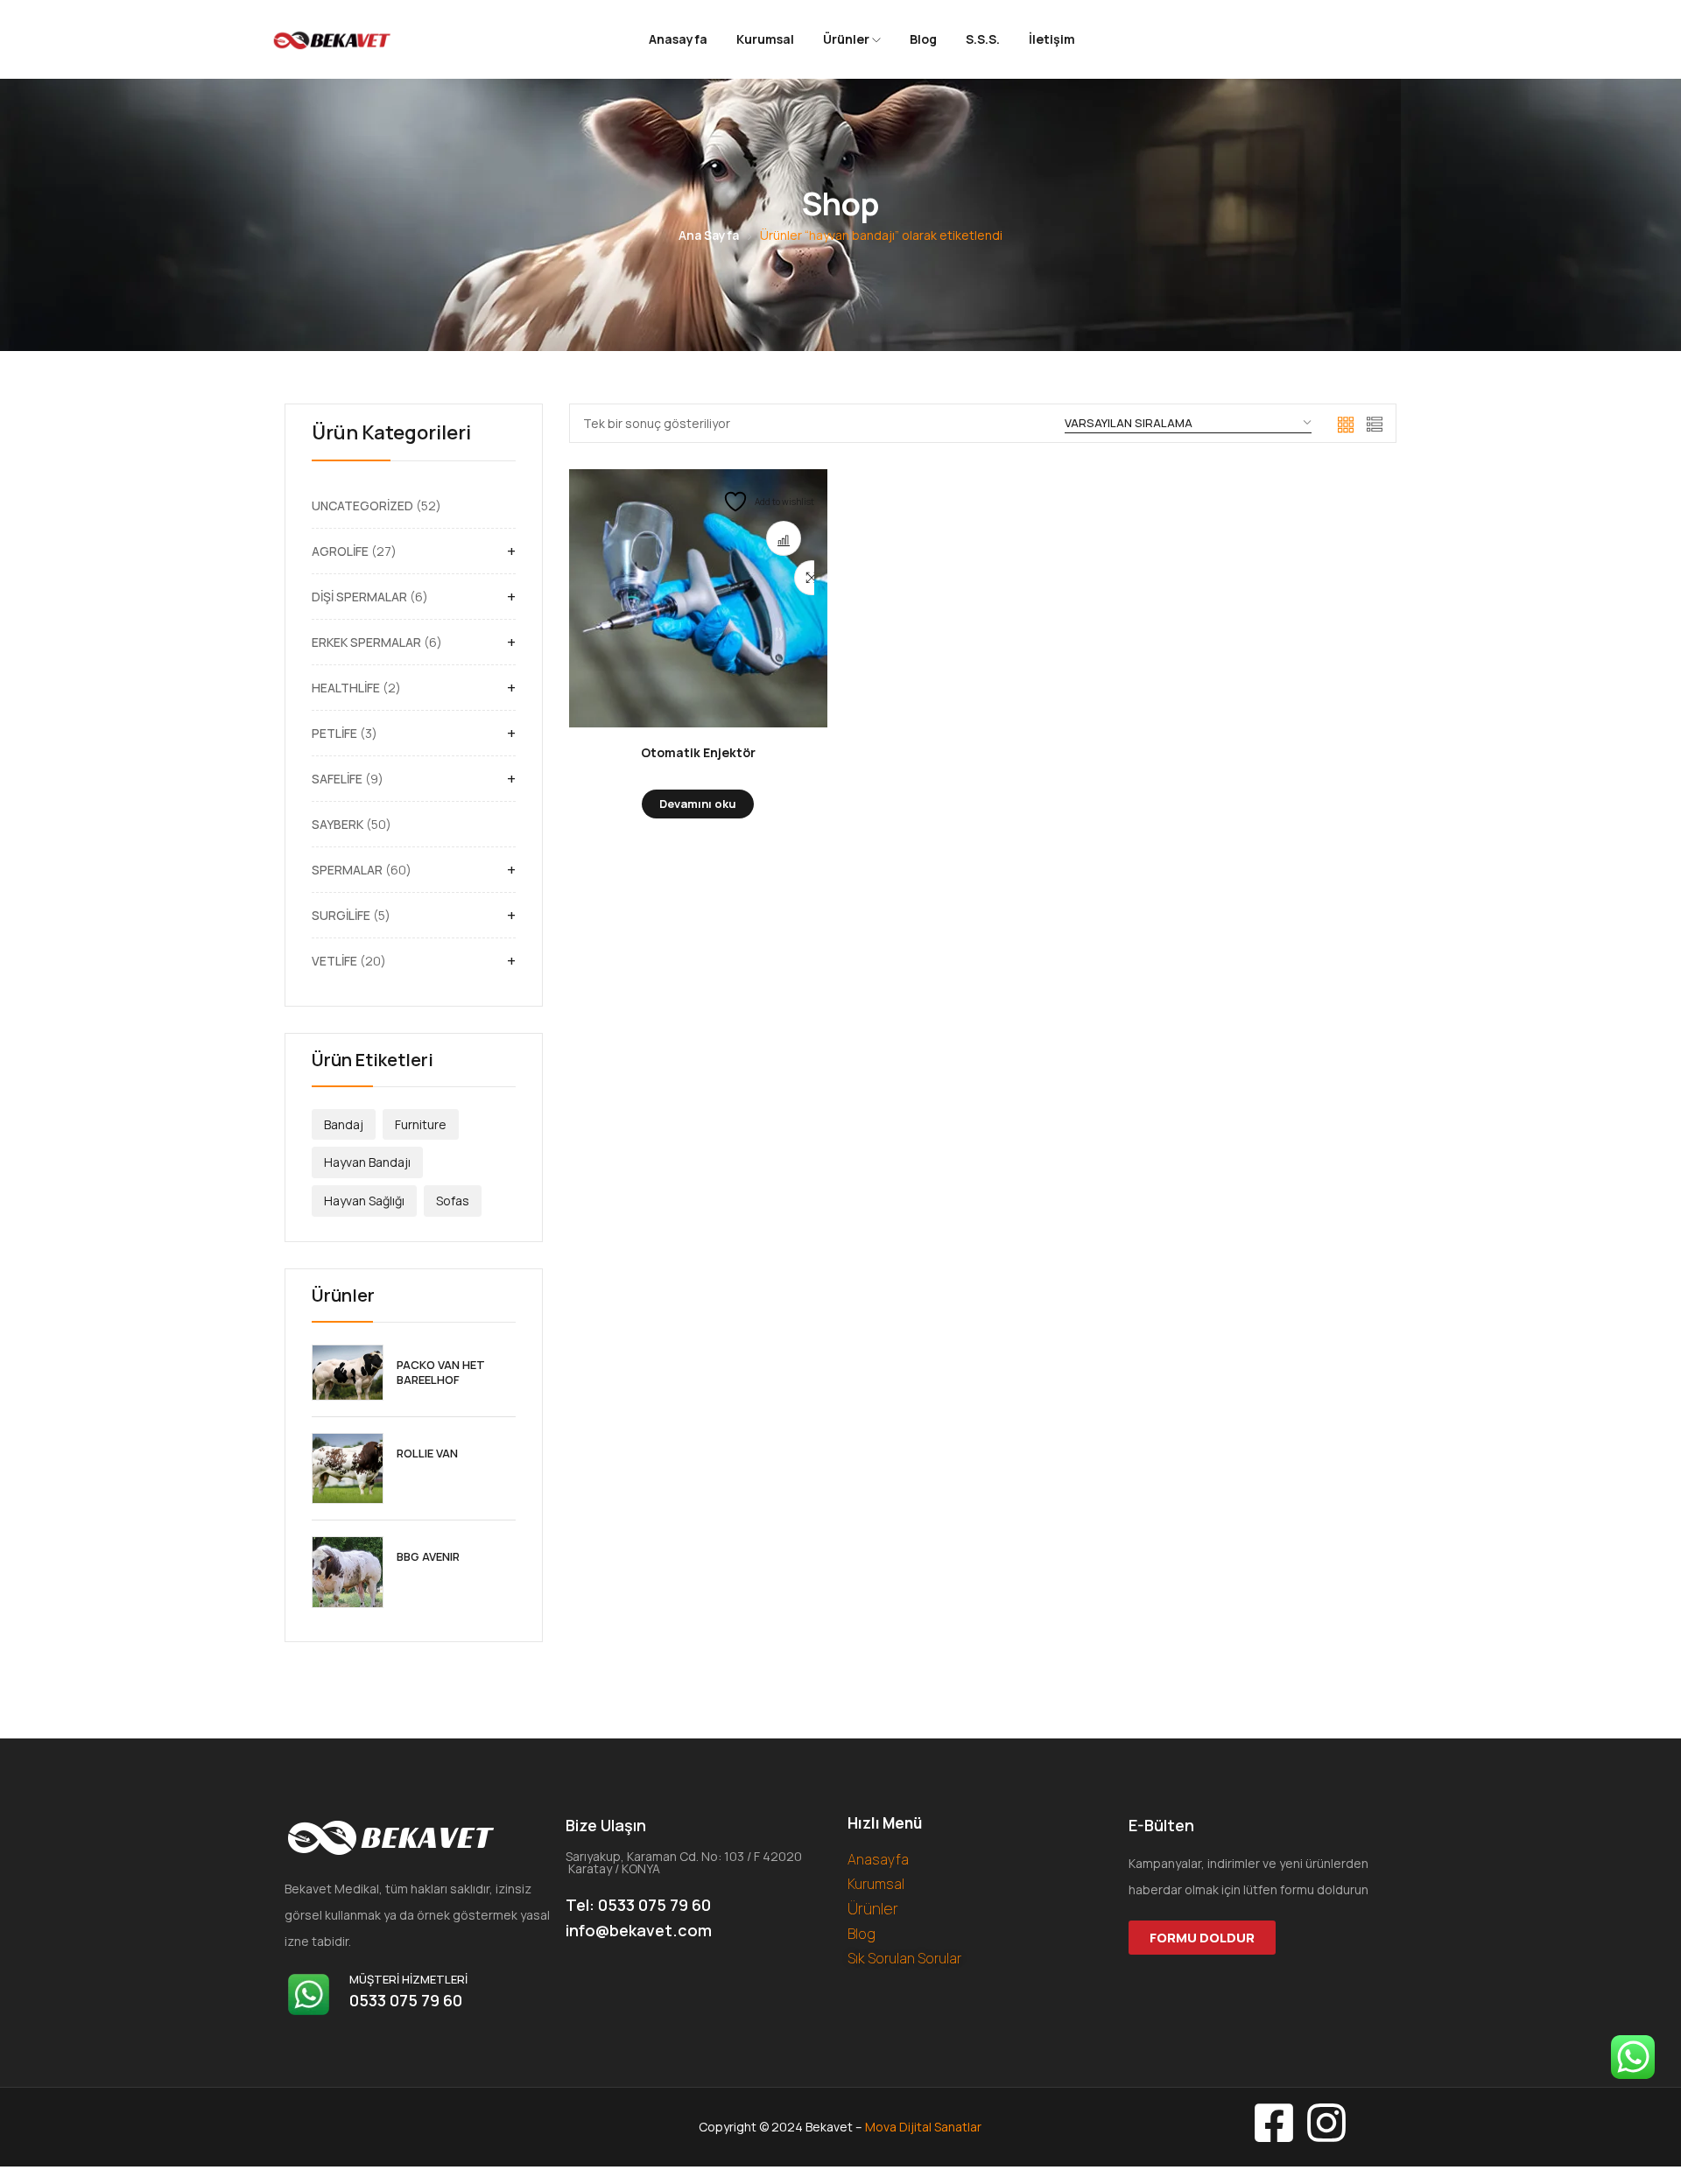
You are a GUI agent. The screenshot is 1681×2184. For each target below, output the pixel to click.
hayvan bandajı (367, 1162)
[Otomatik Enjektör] (698, 598)
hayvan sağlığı (364, 1201)
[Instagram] (1326, 2123)
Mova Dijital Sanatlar (923, 2127)
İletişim (1052, 39)
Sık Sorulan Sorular (904, 1958)
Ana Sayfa (709, 235)
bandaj (344, 1124)
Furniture (421, 1124)
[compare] (784, 538)
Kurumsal (765, 39)
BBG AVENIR (428, 1557)
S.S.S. (983, 39)
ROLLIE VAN (427, 1454)
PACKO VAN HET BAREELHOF (441, 1373)
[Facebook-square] (1274, 2123)
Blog (923, 39)
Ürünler (848, 39)
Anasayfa (678, 39)
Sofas (453, 1201)
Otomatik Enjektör (698, 752)
